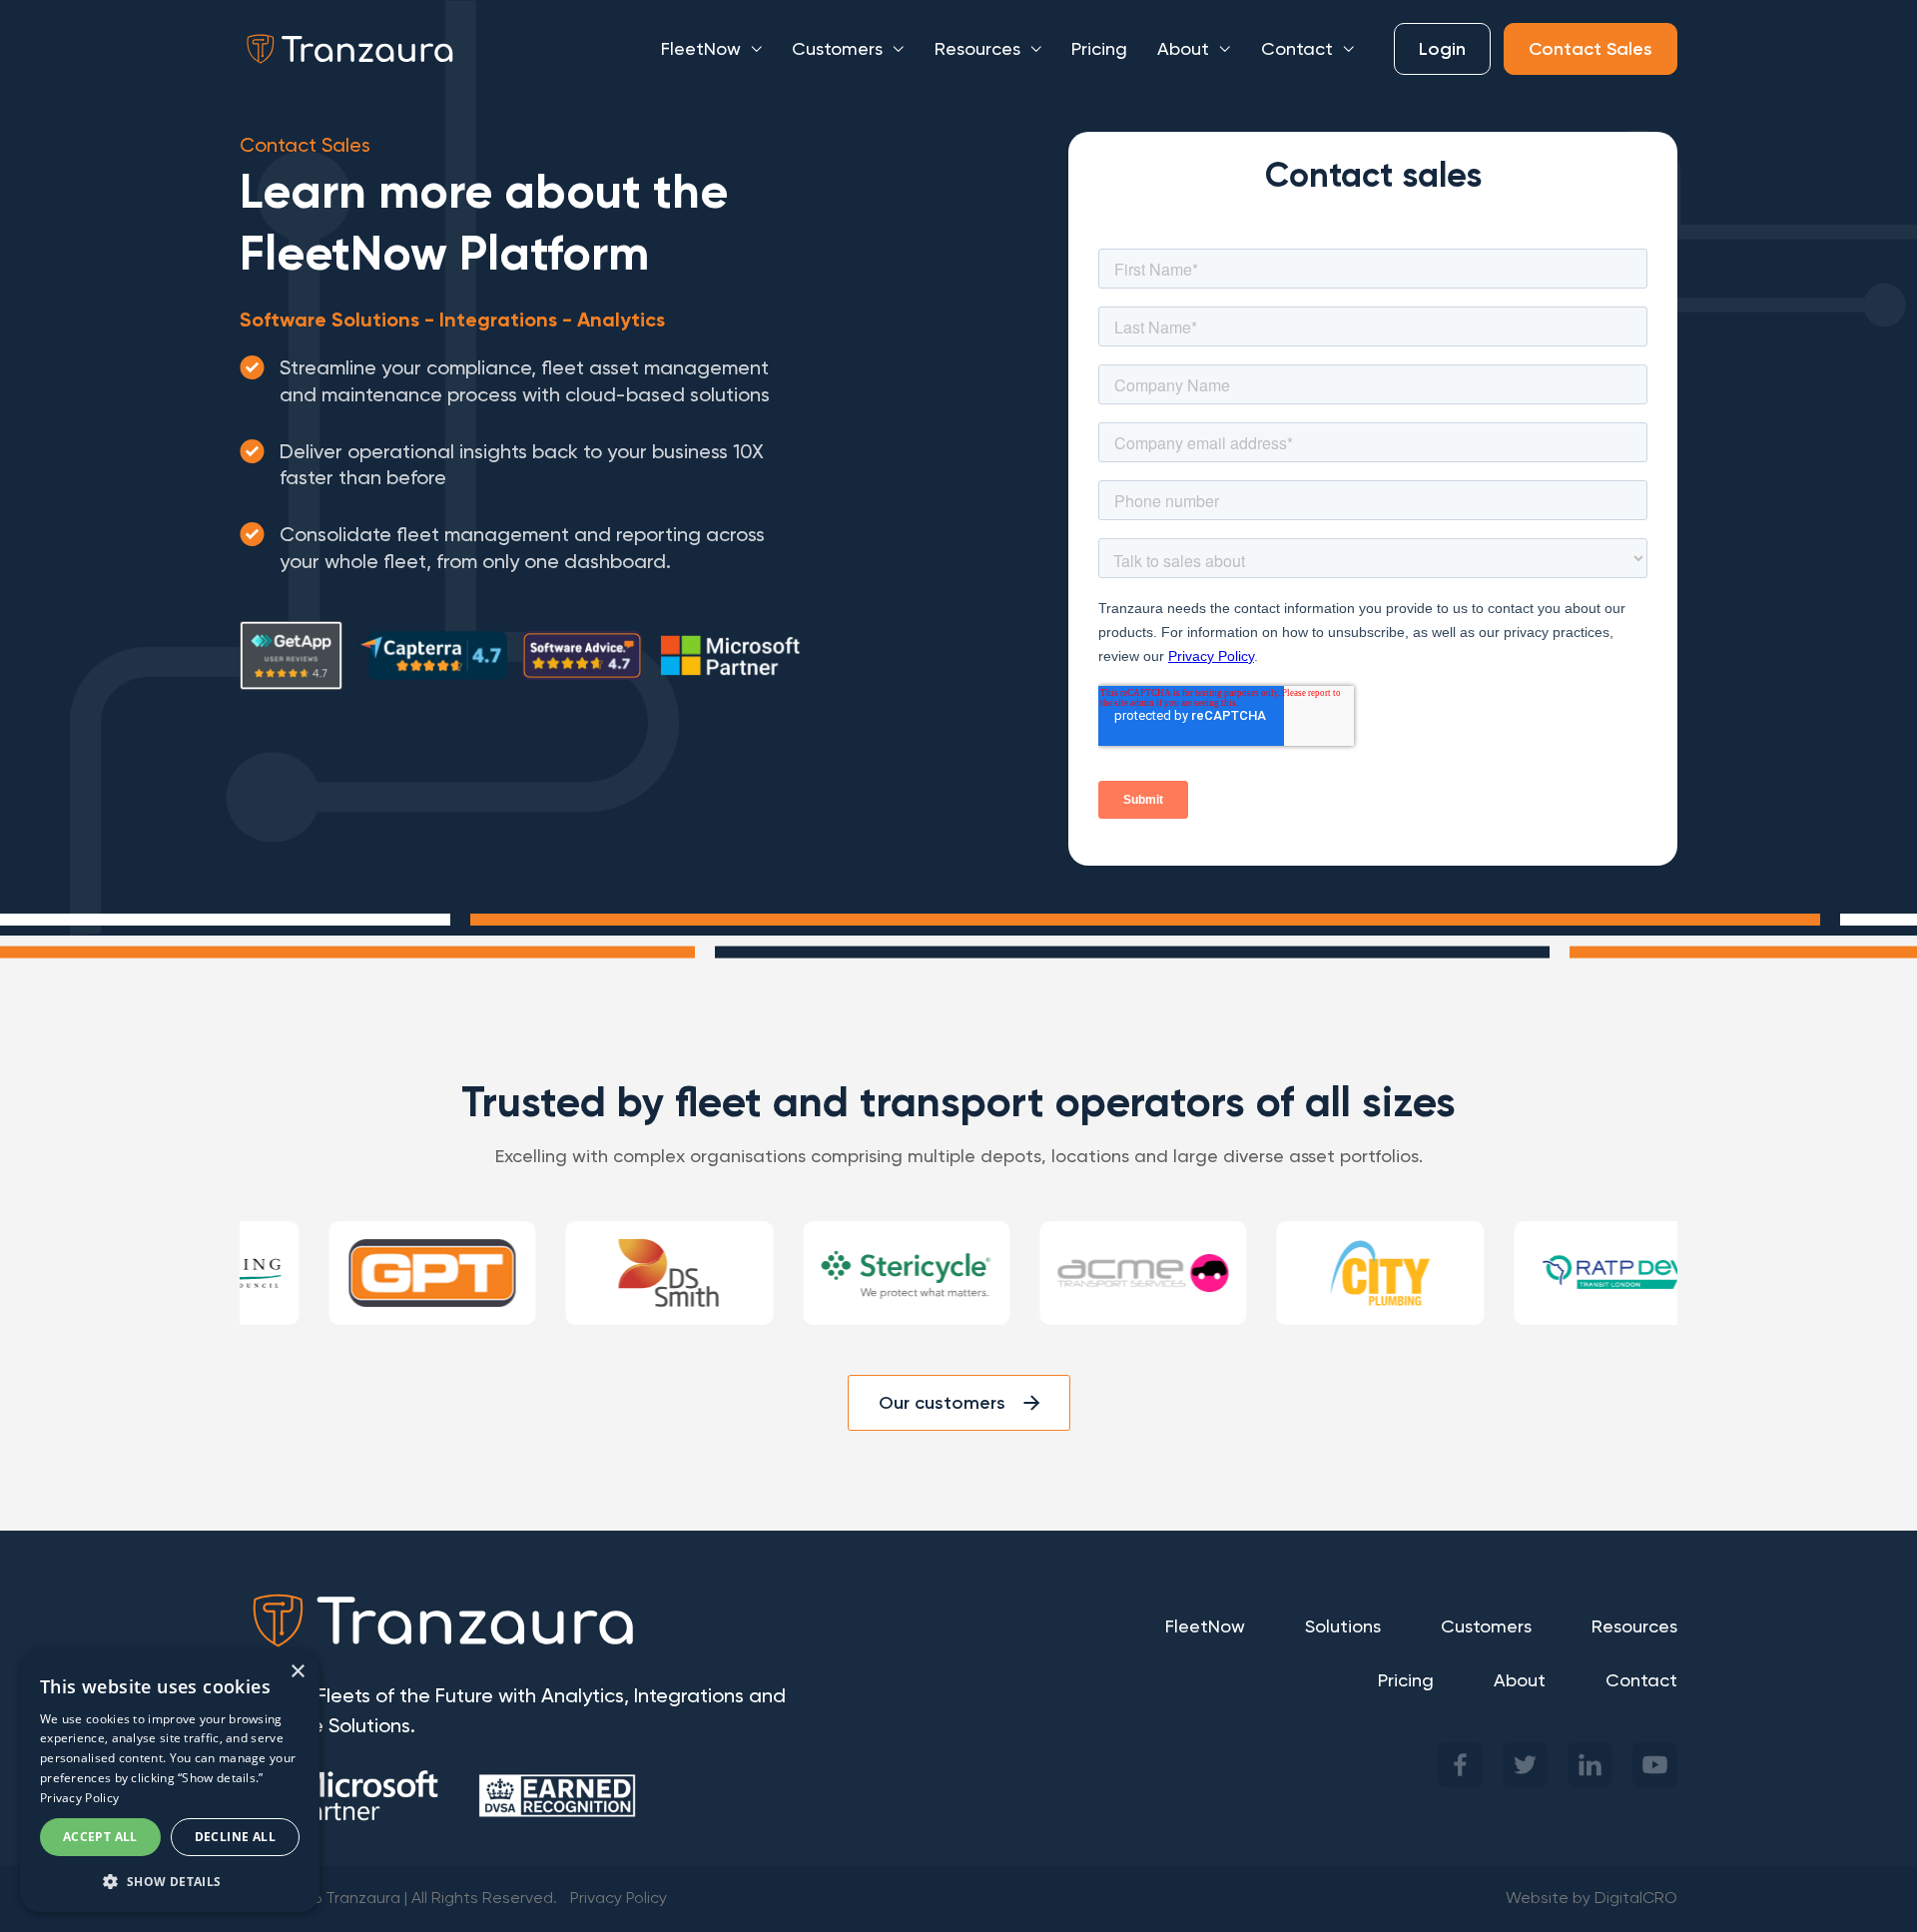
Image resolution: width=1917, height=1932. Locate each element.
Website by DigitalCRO (1592, 1899)
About (1183, 49)
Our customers (942, 1403)
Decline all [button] (235, 1837)
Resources (977, 49)
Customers (837, 49)
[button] (170, 1881)
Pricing (1099, 49)
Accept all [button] (100, 1837)
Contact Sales (1591, 49)
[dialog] (170, 1781)
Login (1442, 49)
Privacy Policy (619, 1899)
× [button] (297, 1672)
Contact (1297, 49)
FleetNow (701, 49)
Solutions (1343, 1626)
